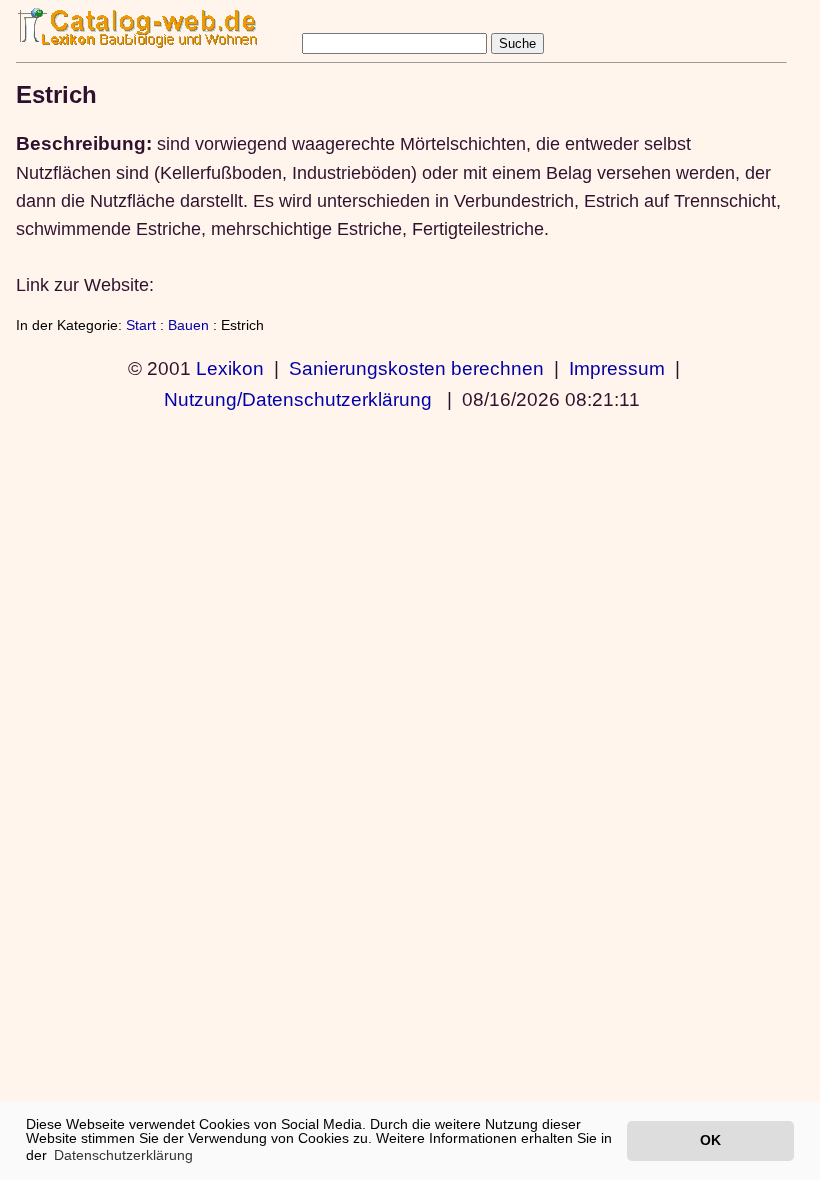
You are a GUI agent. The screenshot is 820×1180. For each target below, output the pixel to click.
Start (141, 325)
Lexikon (230, 368)
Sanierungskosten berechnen (416, 368)
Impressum (617, 368)
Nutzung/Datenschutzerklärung (298, 399)
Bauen (188, 325)
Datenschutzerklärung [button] (123, 1155)
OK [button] (710, 1140)
